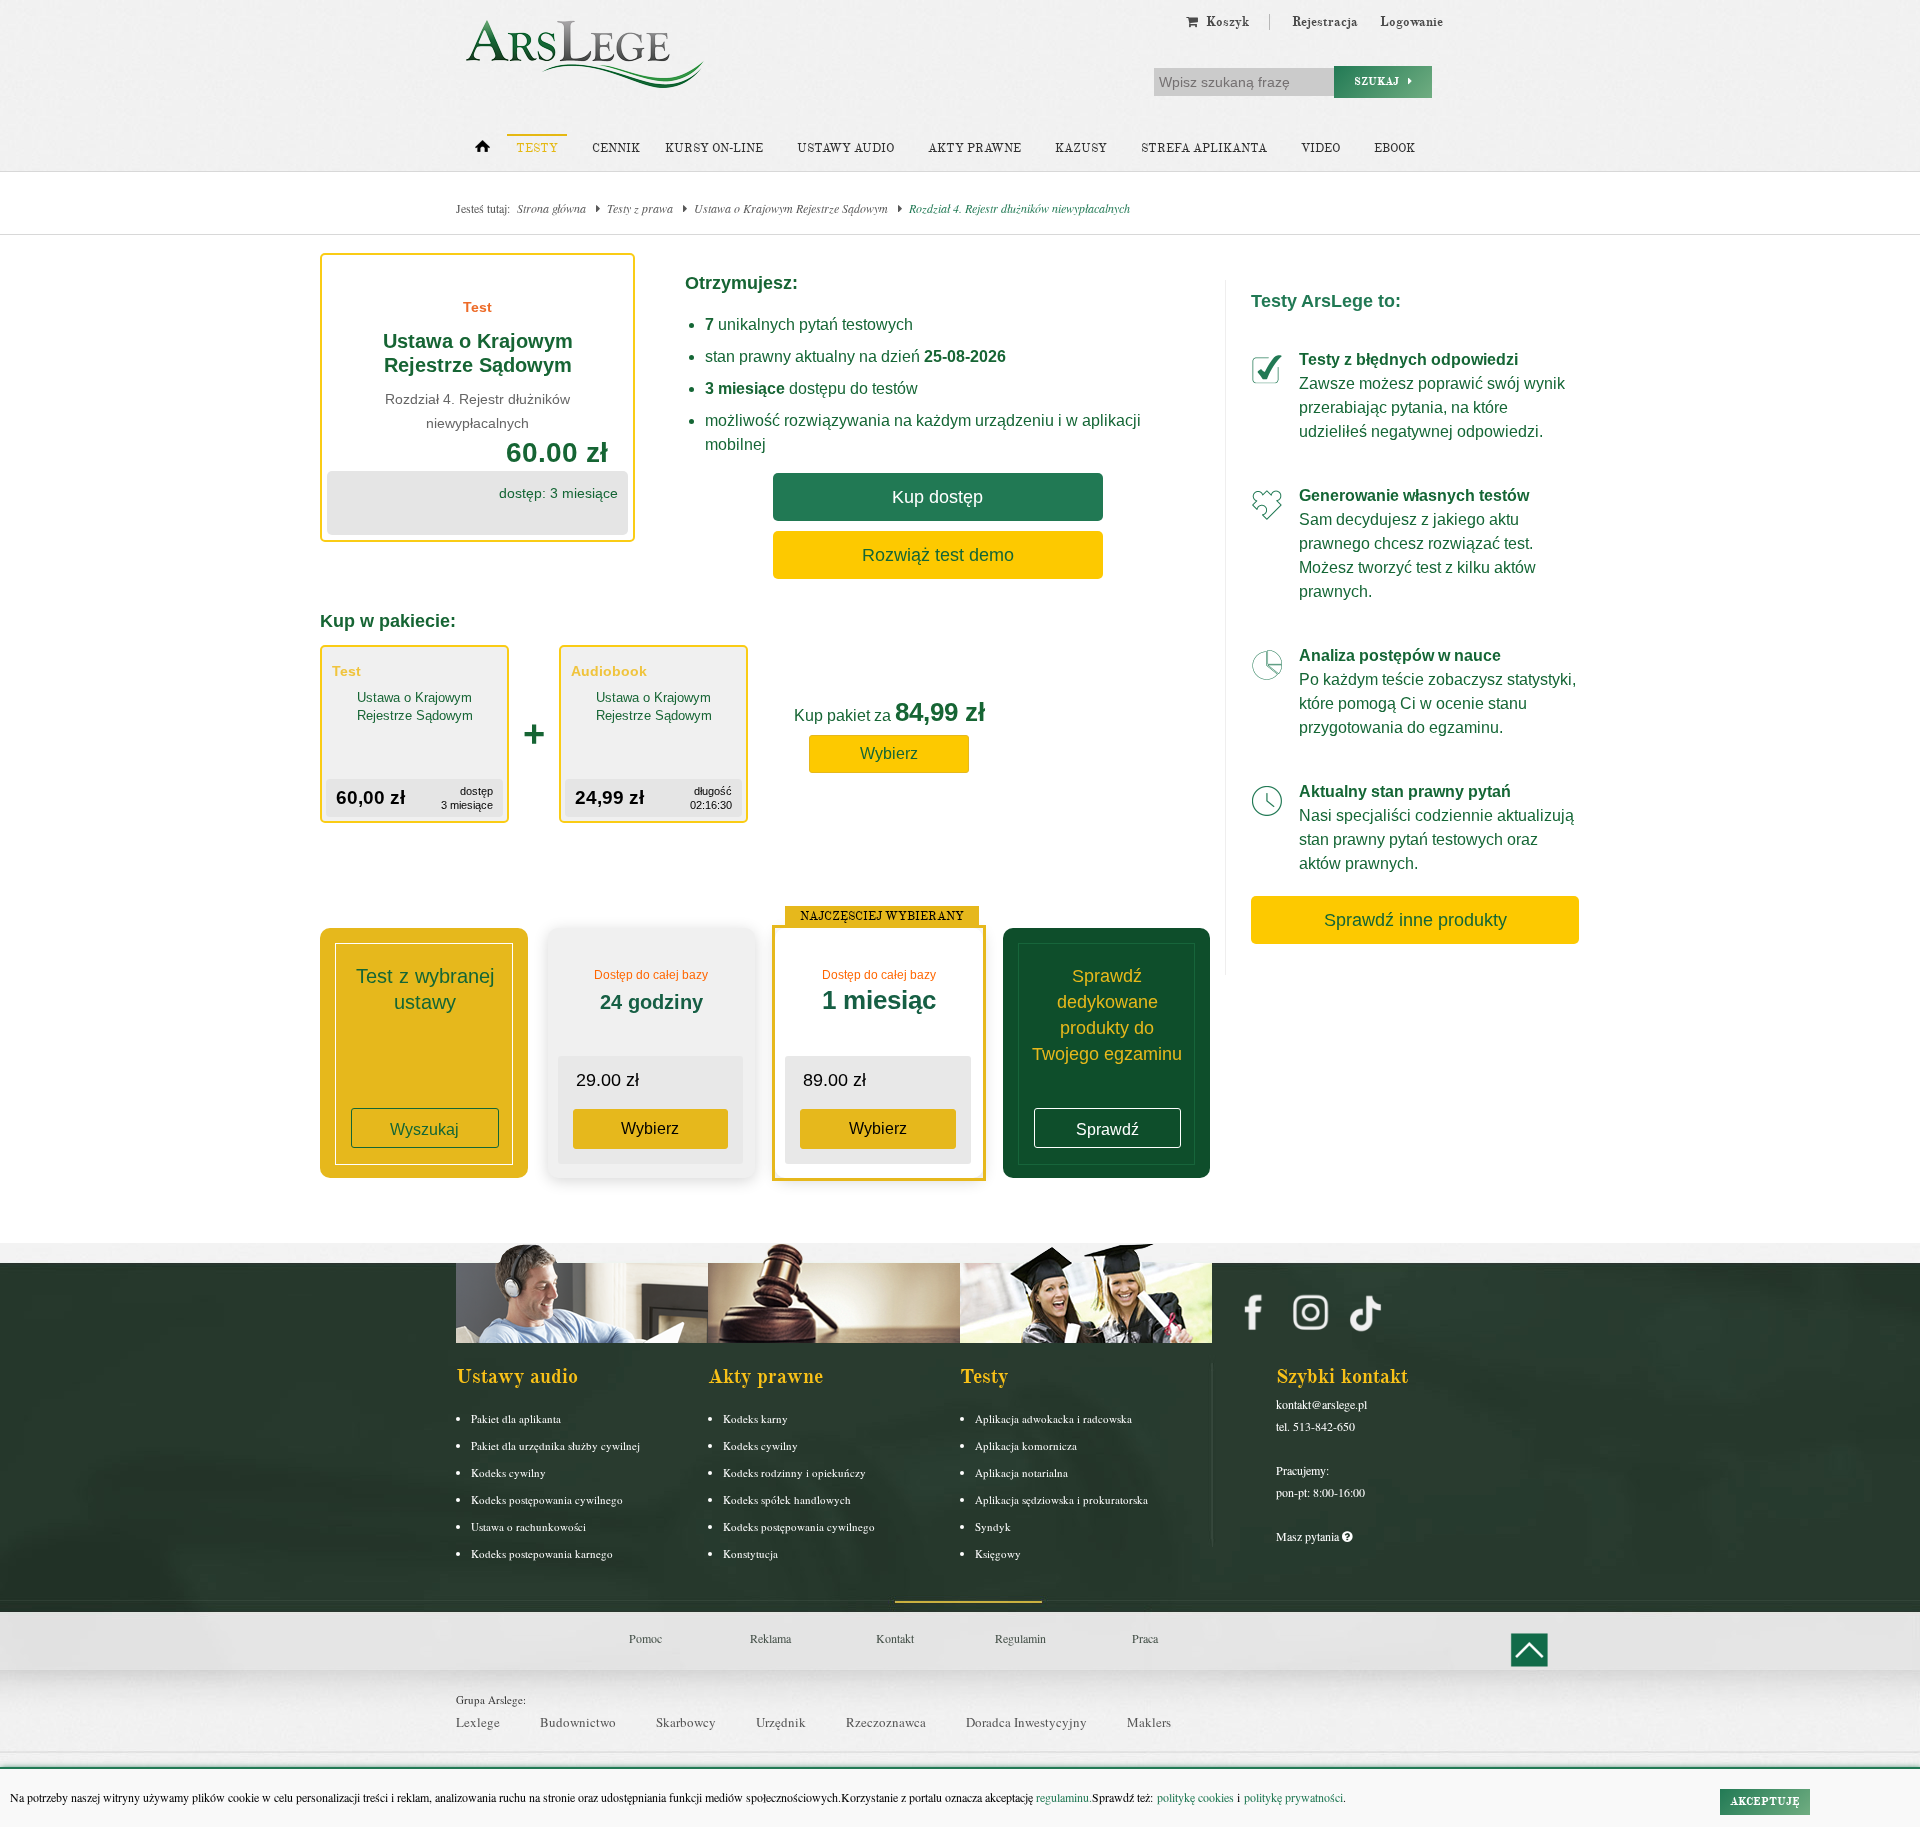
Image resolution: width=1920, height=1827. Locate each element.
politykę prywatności (1293, 1797)
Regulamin (1020, 1638)
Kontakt (895, 1638)
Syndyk (993, 1526)
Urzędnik (781, 1722)
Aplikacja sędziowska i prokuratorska (1061, 1499)
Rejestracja (1325, 22)
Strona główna (551, 208)
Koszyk (1223, 22)
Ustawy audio (845, 148)
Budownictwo (578, 1722)
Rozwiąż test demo (938, 555)
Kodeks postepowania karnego (542, 1553)
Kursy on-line (714, 148)
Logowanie (1411, 22)
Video (1320, 148)
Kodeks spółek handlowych (787, 1499)
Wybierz (889, 753)
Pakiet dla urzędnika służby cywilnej (555, 1445)
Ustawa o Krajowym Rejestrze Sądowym (791, 208)
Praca (1145, 1638)
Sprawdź (1107, 1129)
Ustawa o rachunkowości (528, 1526)
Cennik (616, 148)
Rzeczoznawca (886, 1722)
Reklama (770, 1638)
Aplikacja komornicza (1026, 1445)
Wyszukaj (424, 1129)
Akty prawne (974, 148)
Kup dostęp (937, 497)
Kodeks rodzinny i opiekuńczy (794, 1472)
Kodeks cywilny (508, 1472)
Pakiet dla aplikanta (516, 1418)
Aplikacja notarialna (1021, 1472)
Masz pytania (1309, 1536)
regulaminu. (1062, 1797)
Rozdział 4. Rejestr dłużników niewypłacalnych (1019, 208)
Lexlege (478, 1722)
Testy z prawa (640, 208)
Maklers (1149, 1722)
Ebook (1394, 148)
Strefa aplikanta (1204, 148)
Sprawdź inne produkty (1415, 920)
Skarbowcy (686, 1722)
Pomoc (645, 1638)
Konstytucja (750, 1553)
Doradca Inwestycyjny (1026, 1722)
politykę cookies (1195, 1797)
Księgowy (998, 1553)
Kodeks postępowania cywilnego (547, 1499)
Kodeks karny (755, 1418)
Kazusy (1081, 148)
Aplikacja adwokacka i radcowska (1053, 1418)
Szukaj (1381, 81)
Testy (537, 148)
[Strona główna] (482, 151)
